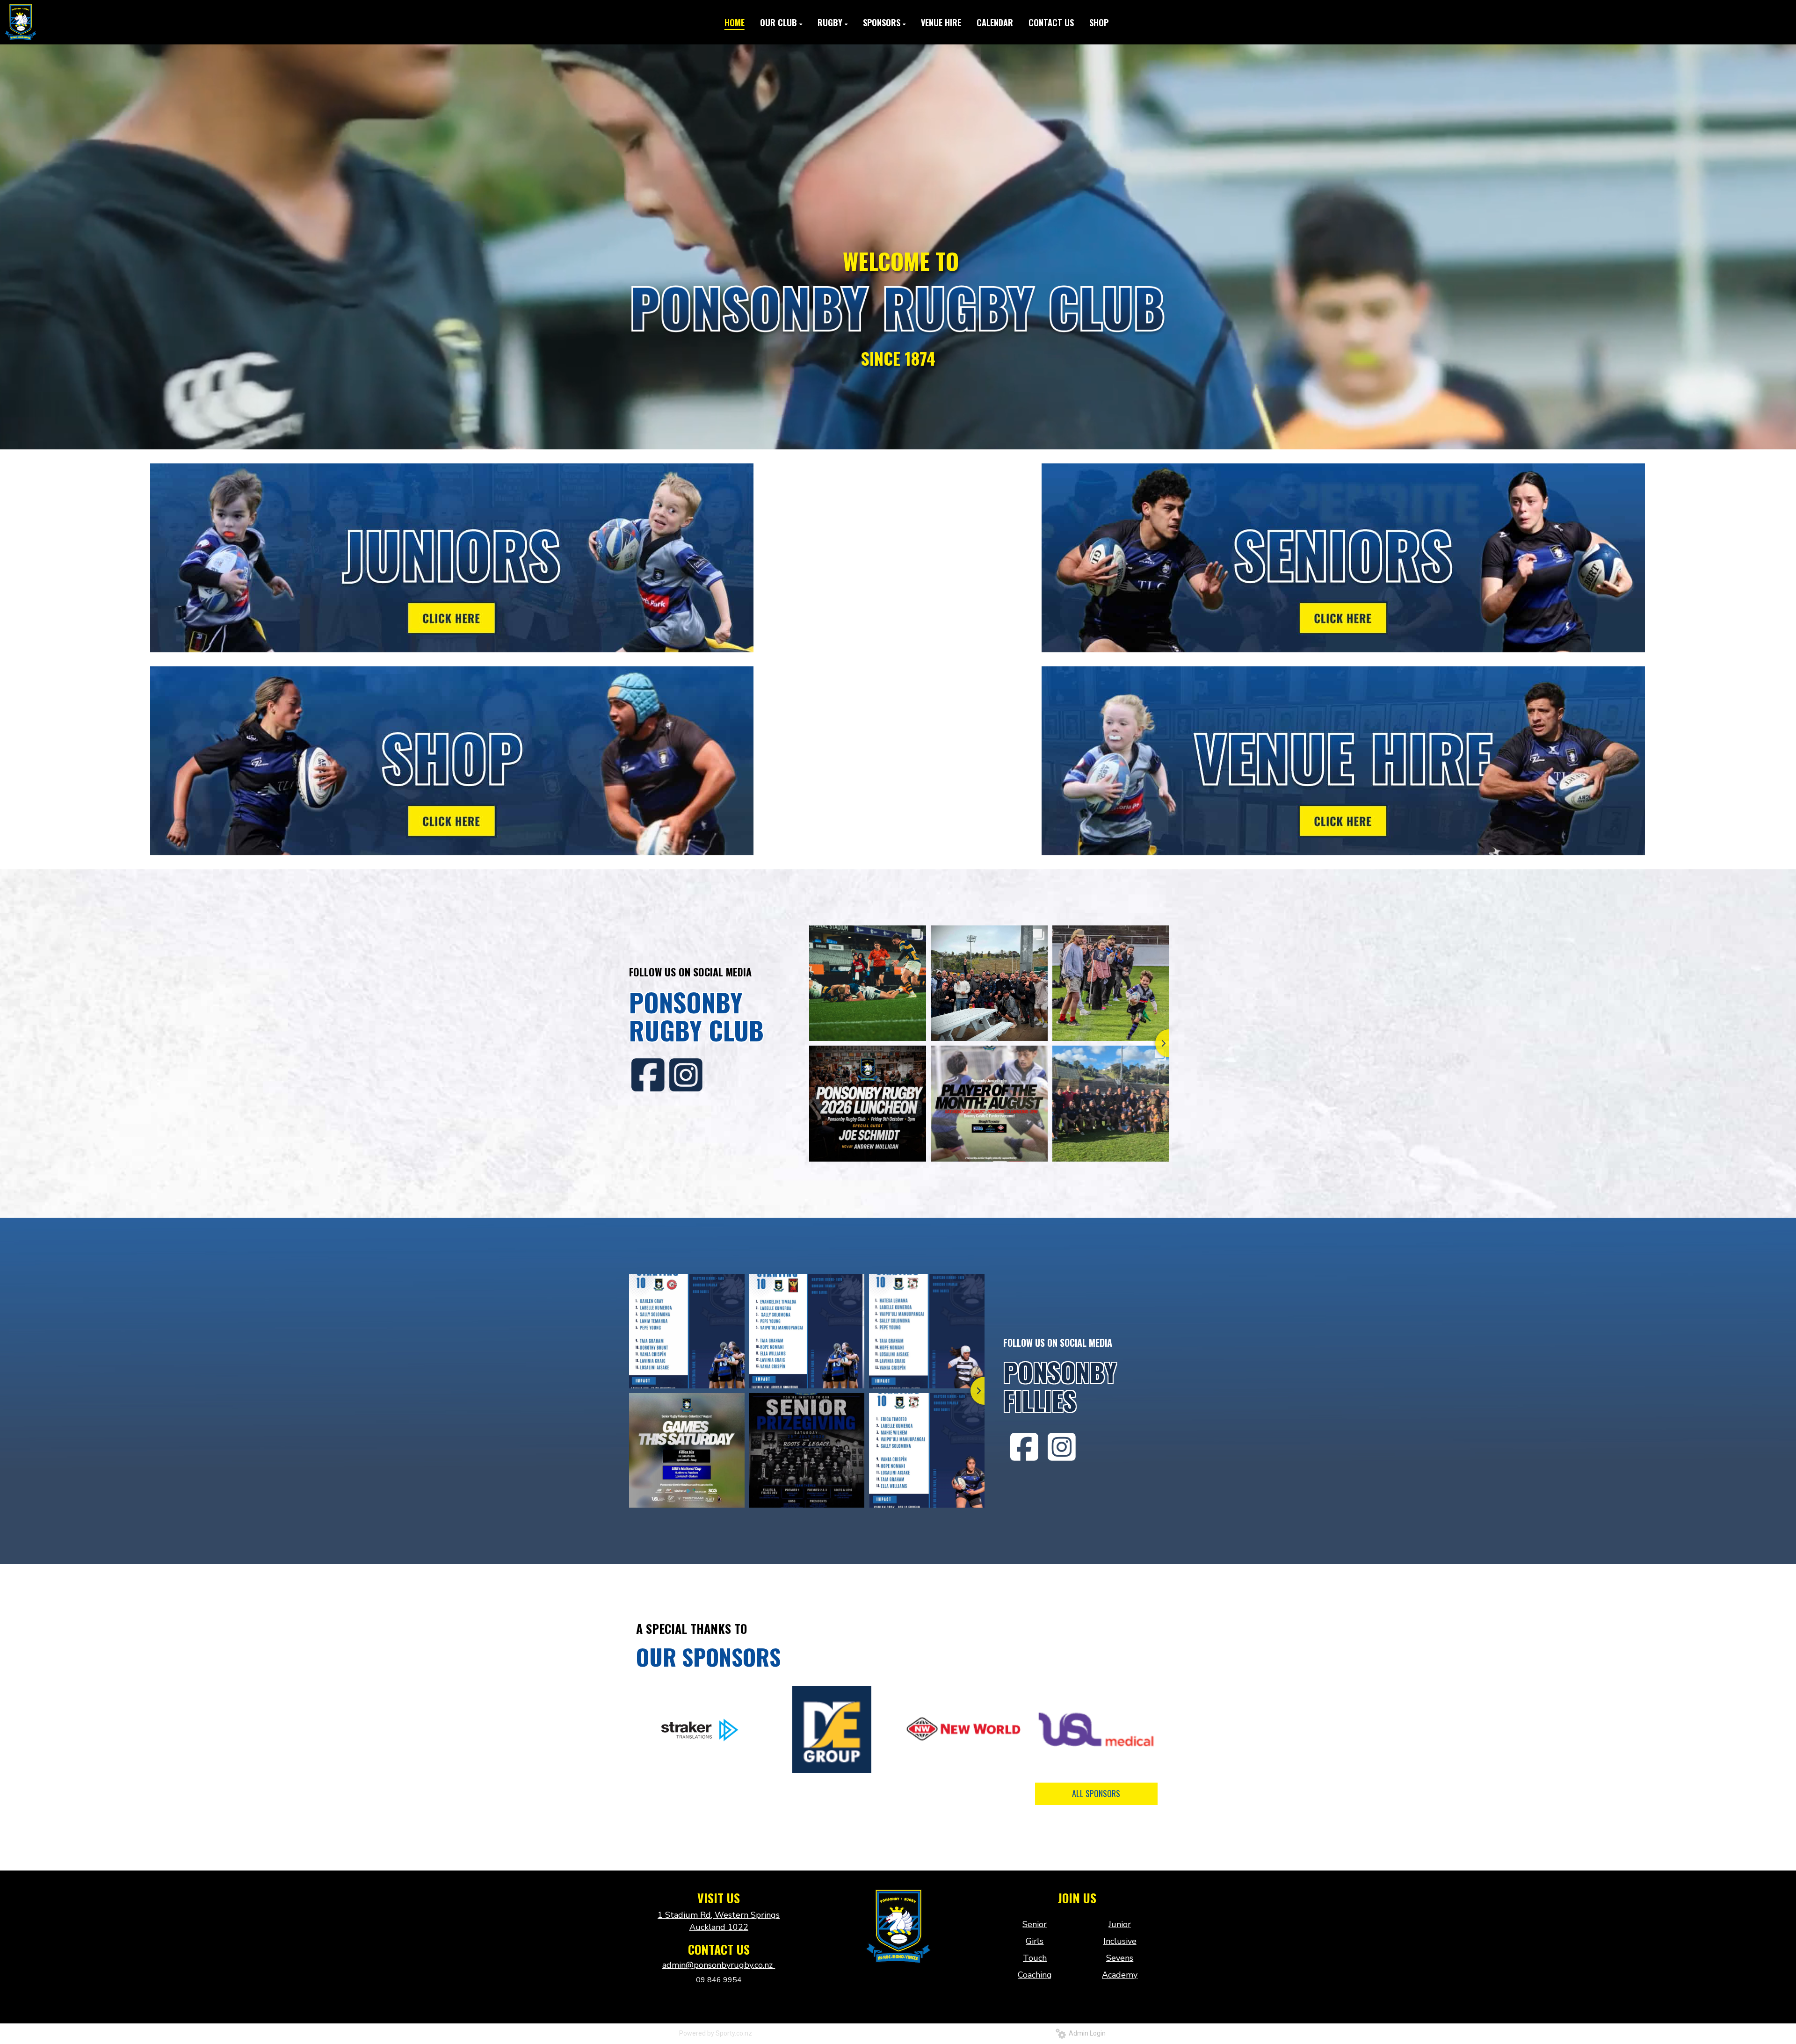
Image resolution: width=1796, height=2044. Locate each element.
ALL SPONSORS (1096, 1793)
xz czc (898, 1984)
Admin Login (1086, 2033)
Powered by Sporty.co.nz (716, 2033)
